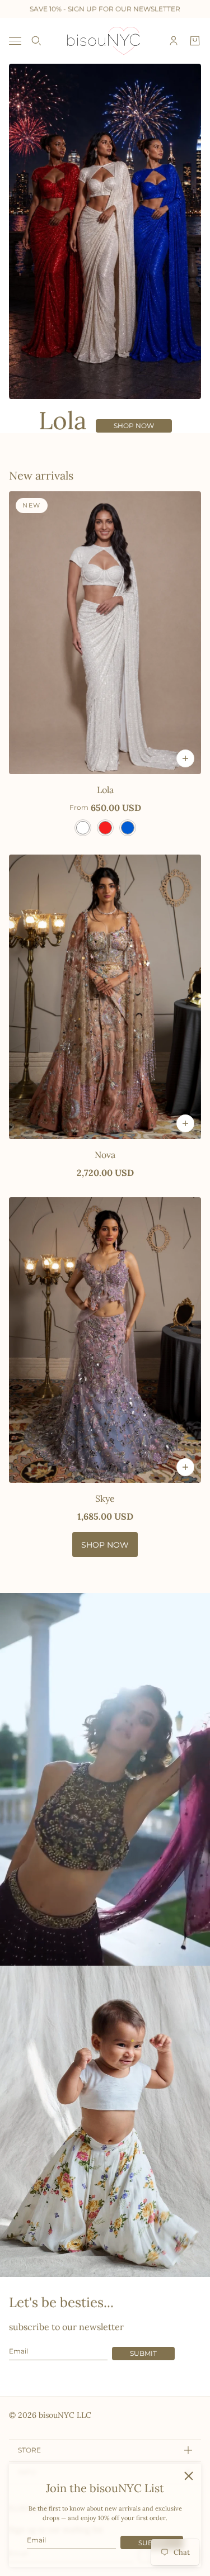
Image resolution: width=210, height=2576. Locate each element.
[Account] (174, 41)
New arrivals (41, 475)
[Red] (105, 828)
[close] (189, 2476)
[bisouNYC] (105, 41)
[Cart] (195, 41)
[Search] (36, 41)
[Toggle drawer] (15, 41)
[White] (83, 828)
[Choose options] (185, 758)
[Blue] (128, 828)
